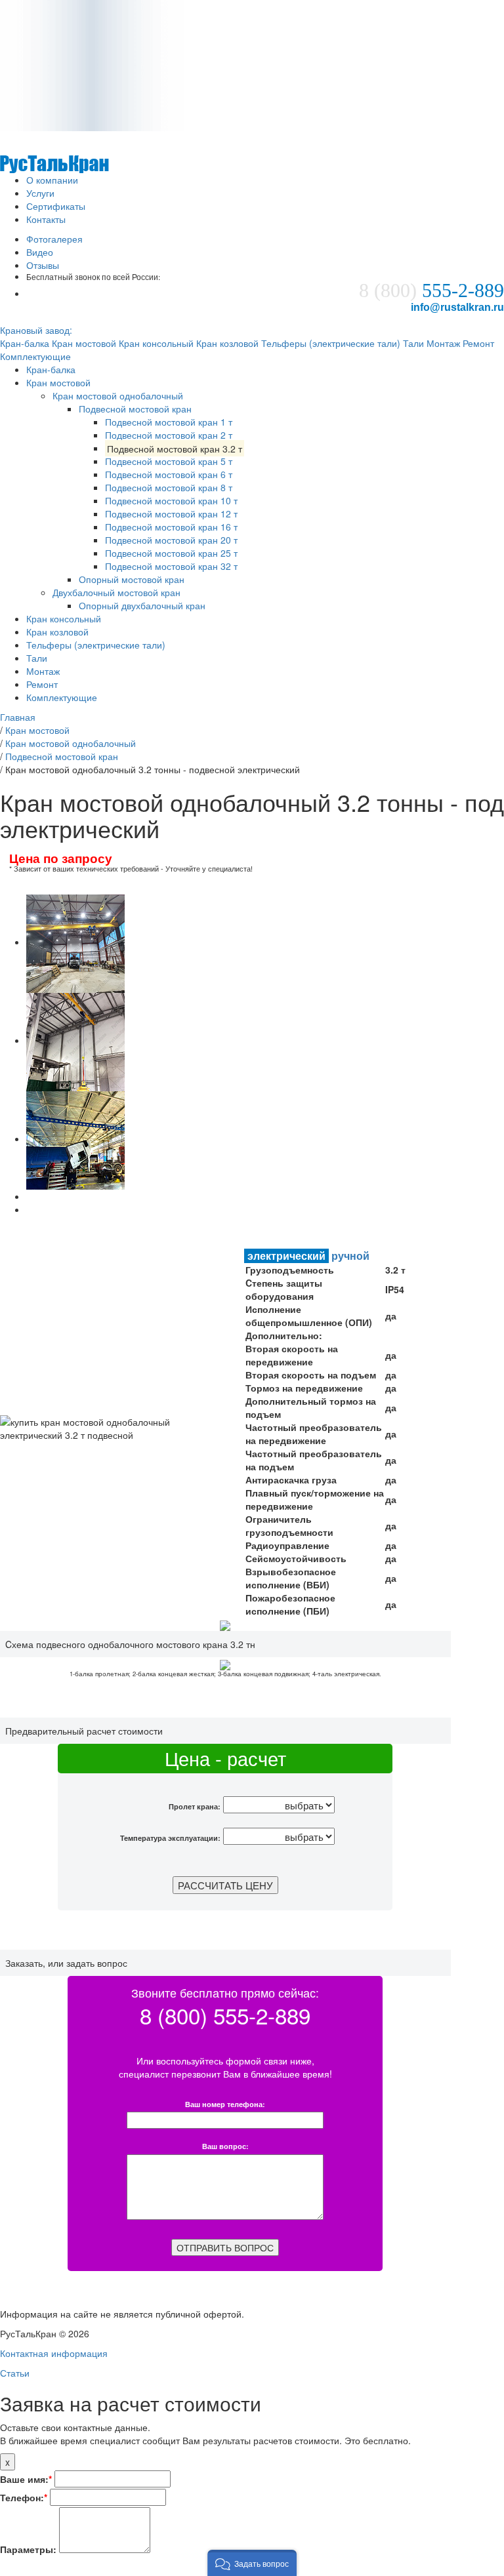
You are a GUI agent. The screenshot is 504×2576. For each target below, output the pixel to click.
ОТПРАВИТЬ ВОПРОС (225, 2247)
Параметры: (28, 2549)
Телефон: (24, 2497)
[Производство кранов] (54, 151)
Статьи (15, 2373)
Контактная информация (54, 2353)
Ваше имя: (26, 2479)
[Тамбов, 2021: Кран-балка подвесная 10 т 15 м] (75, 942)
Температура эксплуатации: (170, 1838)
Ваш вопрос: (225, 2147)
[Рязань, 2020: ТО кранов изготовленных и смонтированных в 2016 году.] (75, 1138)
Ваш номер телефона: (225, 2105)
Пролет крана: (195, 1806)
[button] (252, 2563)
